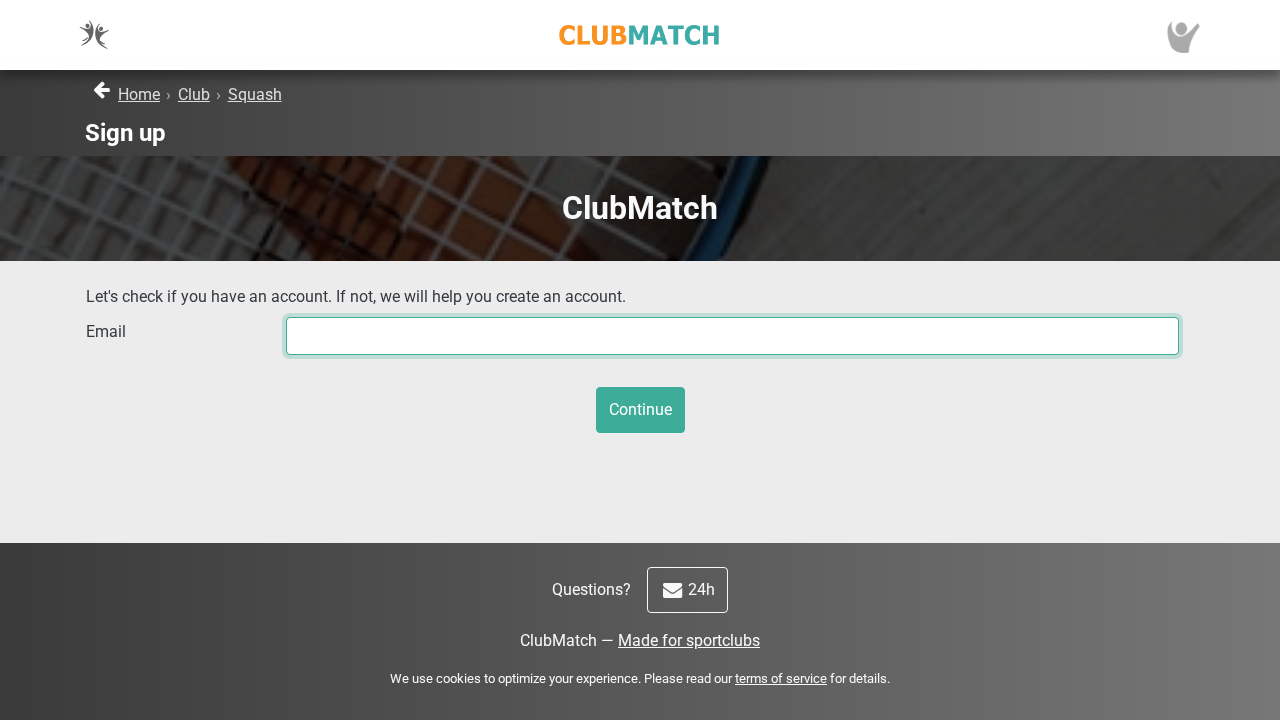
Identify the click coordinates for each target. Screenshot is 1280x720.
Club (194, 94)
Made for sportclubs (689, 640)
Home (139, 94)
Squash (255, 94)
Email (106, 331)
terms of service (781, 678)
